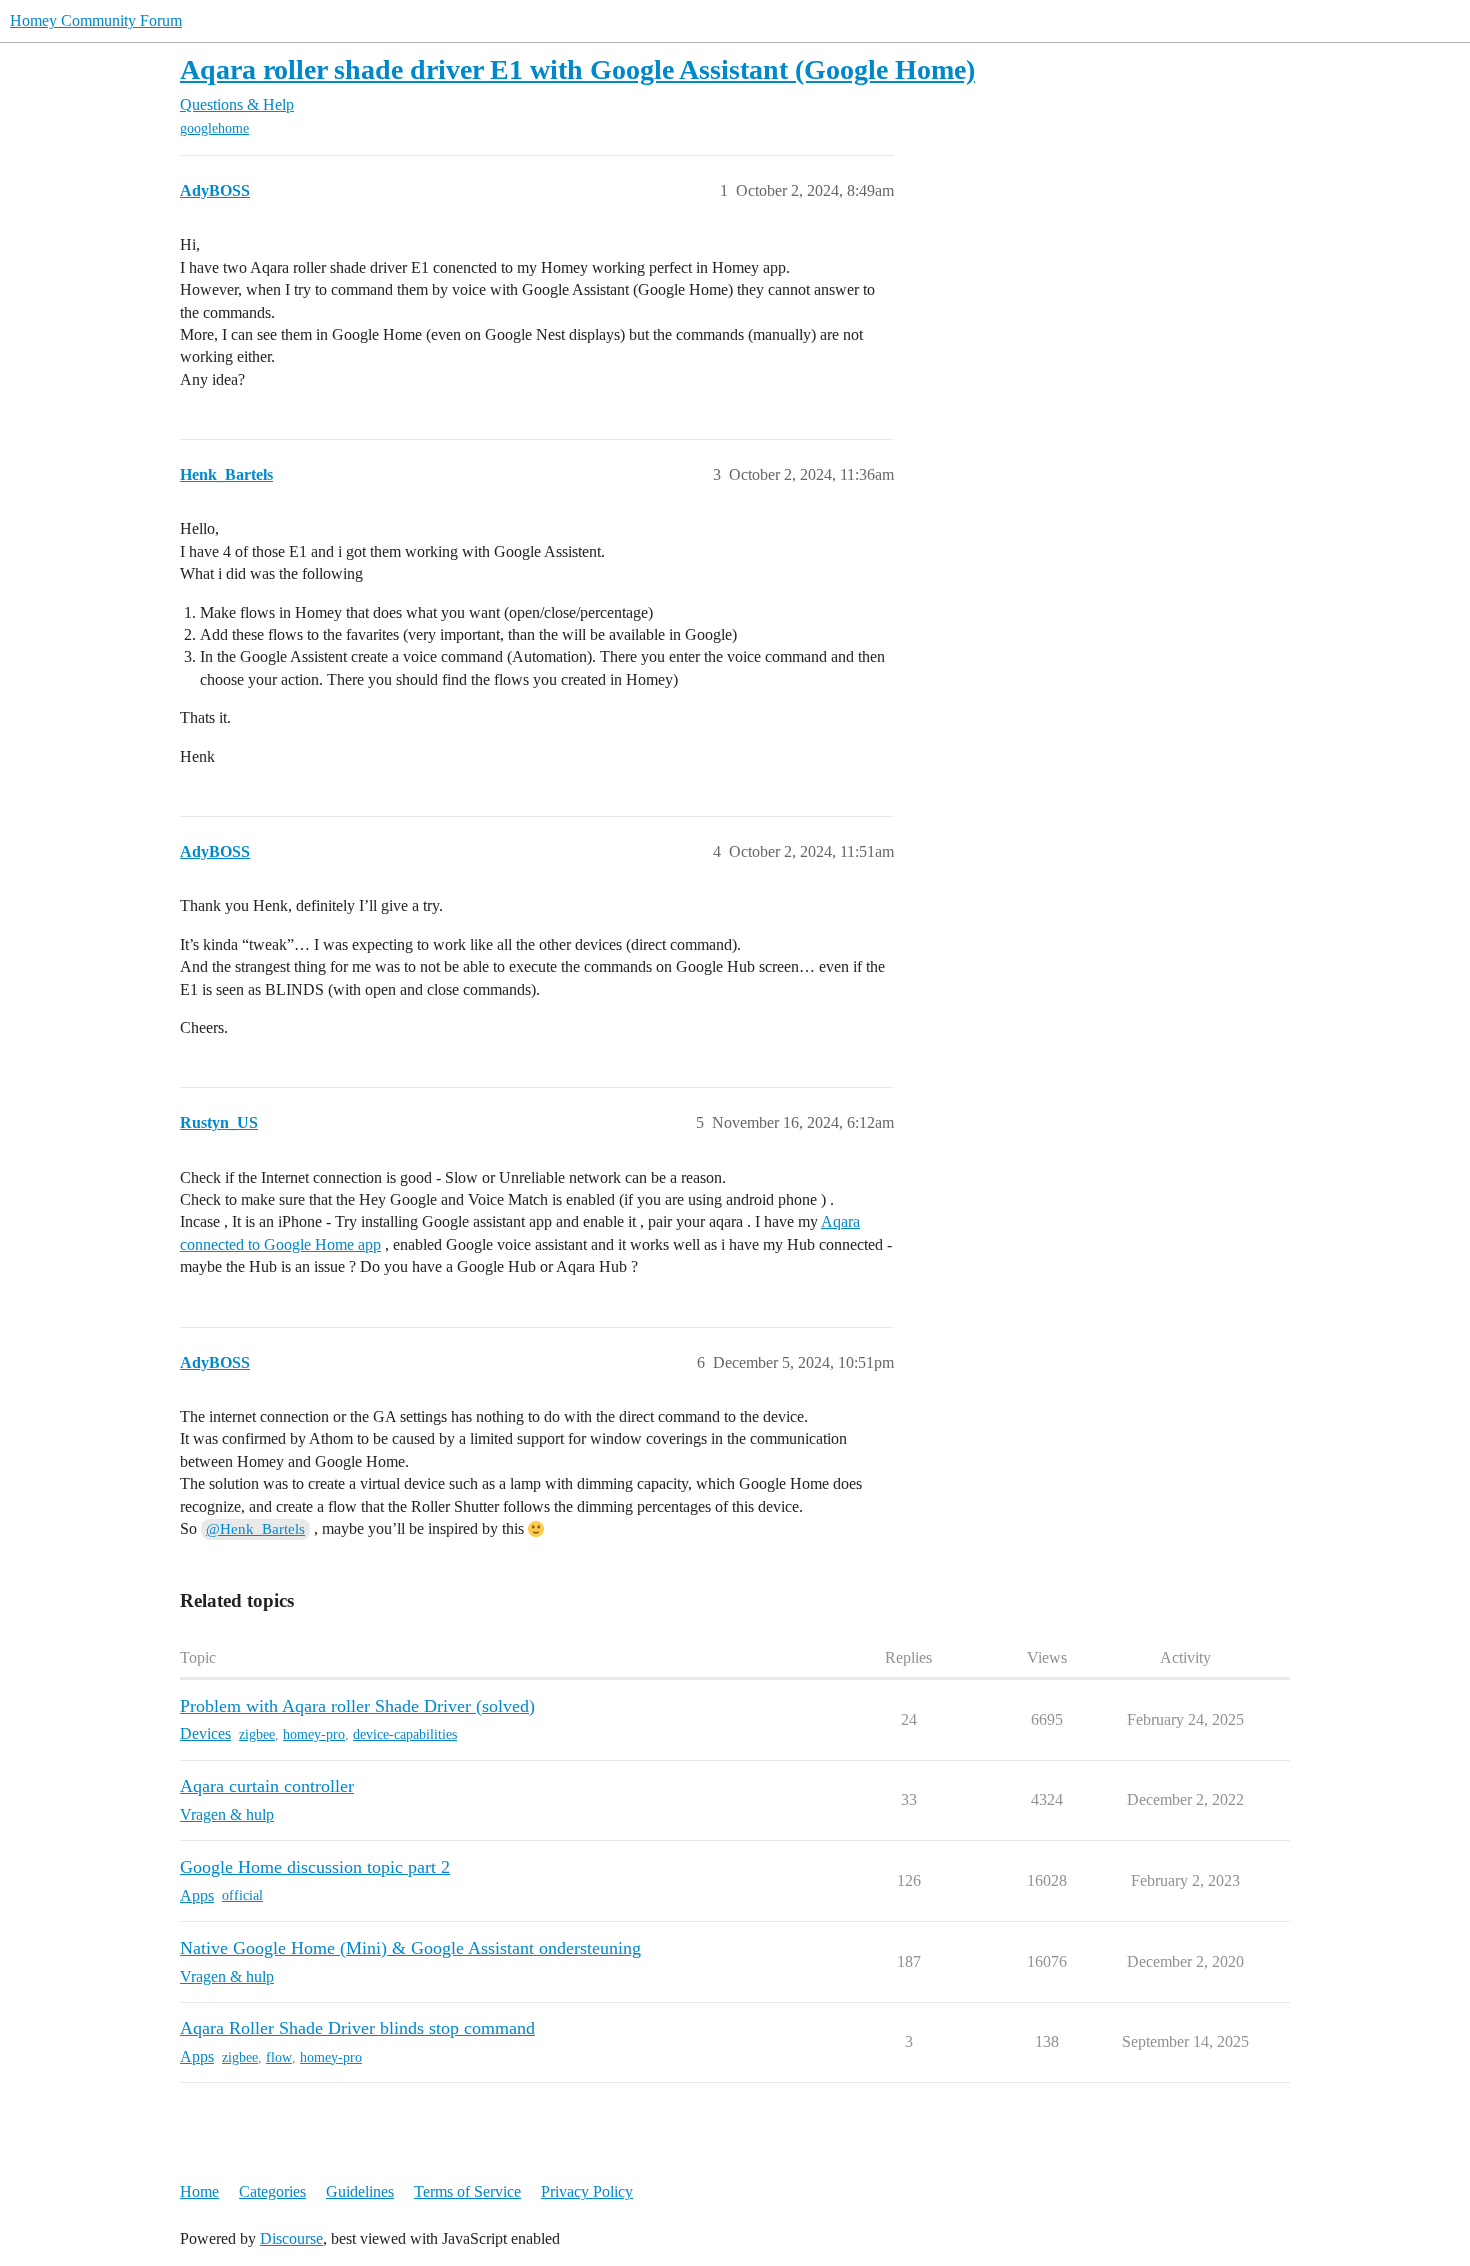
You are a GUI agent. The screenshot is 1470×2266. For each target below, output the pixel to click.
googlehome (214, 128)
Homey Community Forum (96, 20)
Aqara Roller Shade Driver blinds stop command (357, 2028)
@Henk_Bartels (255, 1529)
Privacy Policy (587, 2191)
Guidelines (360, 2191)
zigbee (257, 1734)
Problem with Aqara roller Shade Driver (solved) (357, 1706)
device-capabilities (405, 1734)
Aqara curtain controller (267, 1786)
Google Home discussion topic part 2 (315, 1867)
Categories (272, 2191)
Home (199, 2191)
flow (279, 2057)
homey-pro (314, 1734)
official (242, 1895)
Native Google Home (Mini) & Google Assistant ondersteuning (410, 1948)
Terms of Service (467, 2191)
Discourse (291, 2238)
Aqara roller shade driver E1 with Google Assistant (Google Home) (577, 69)
